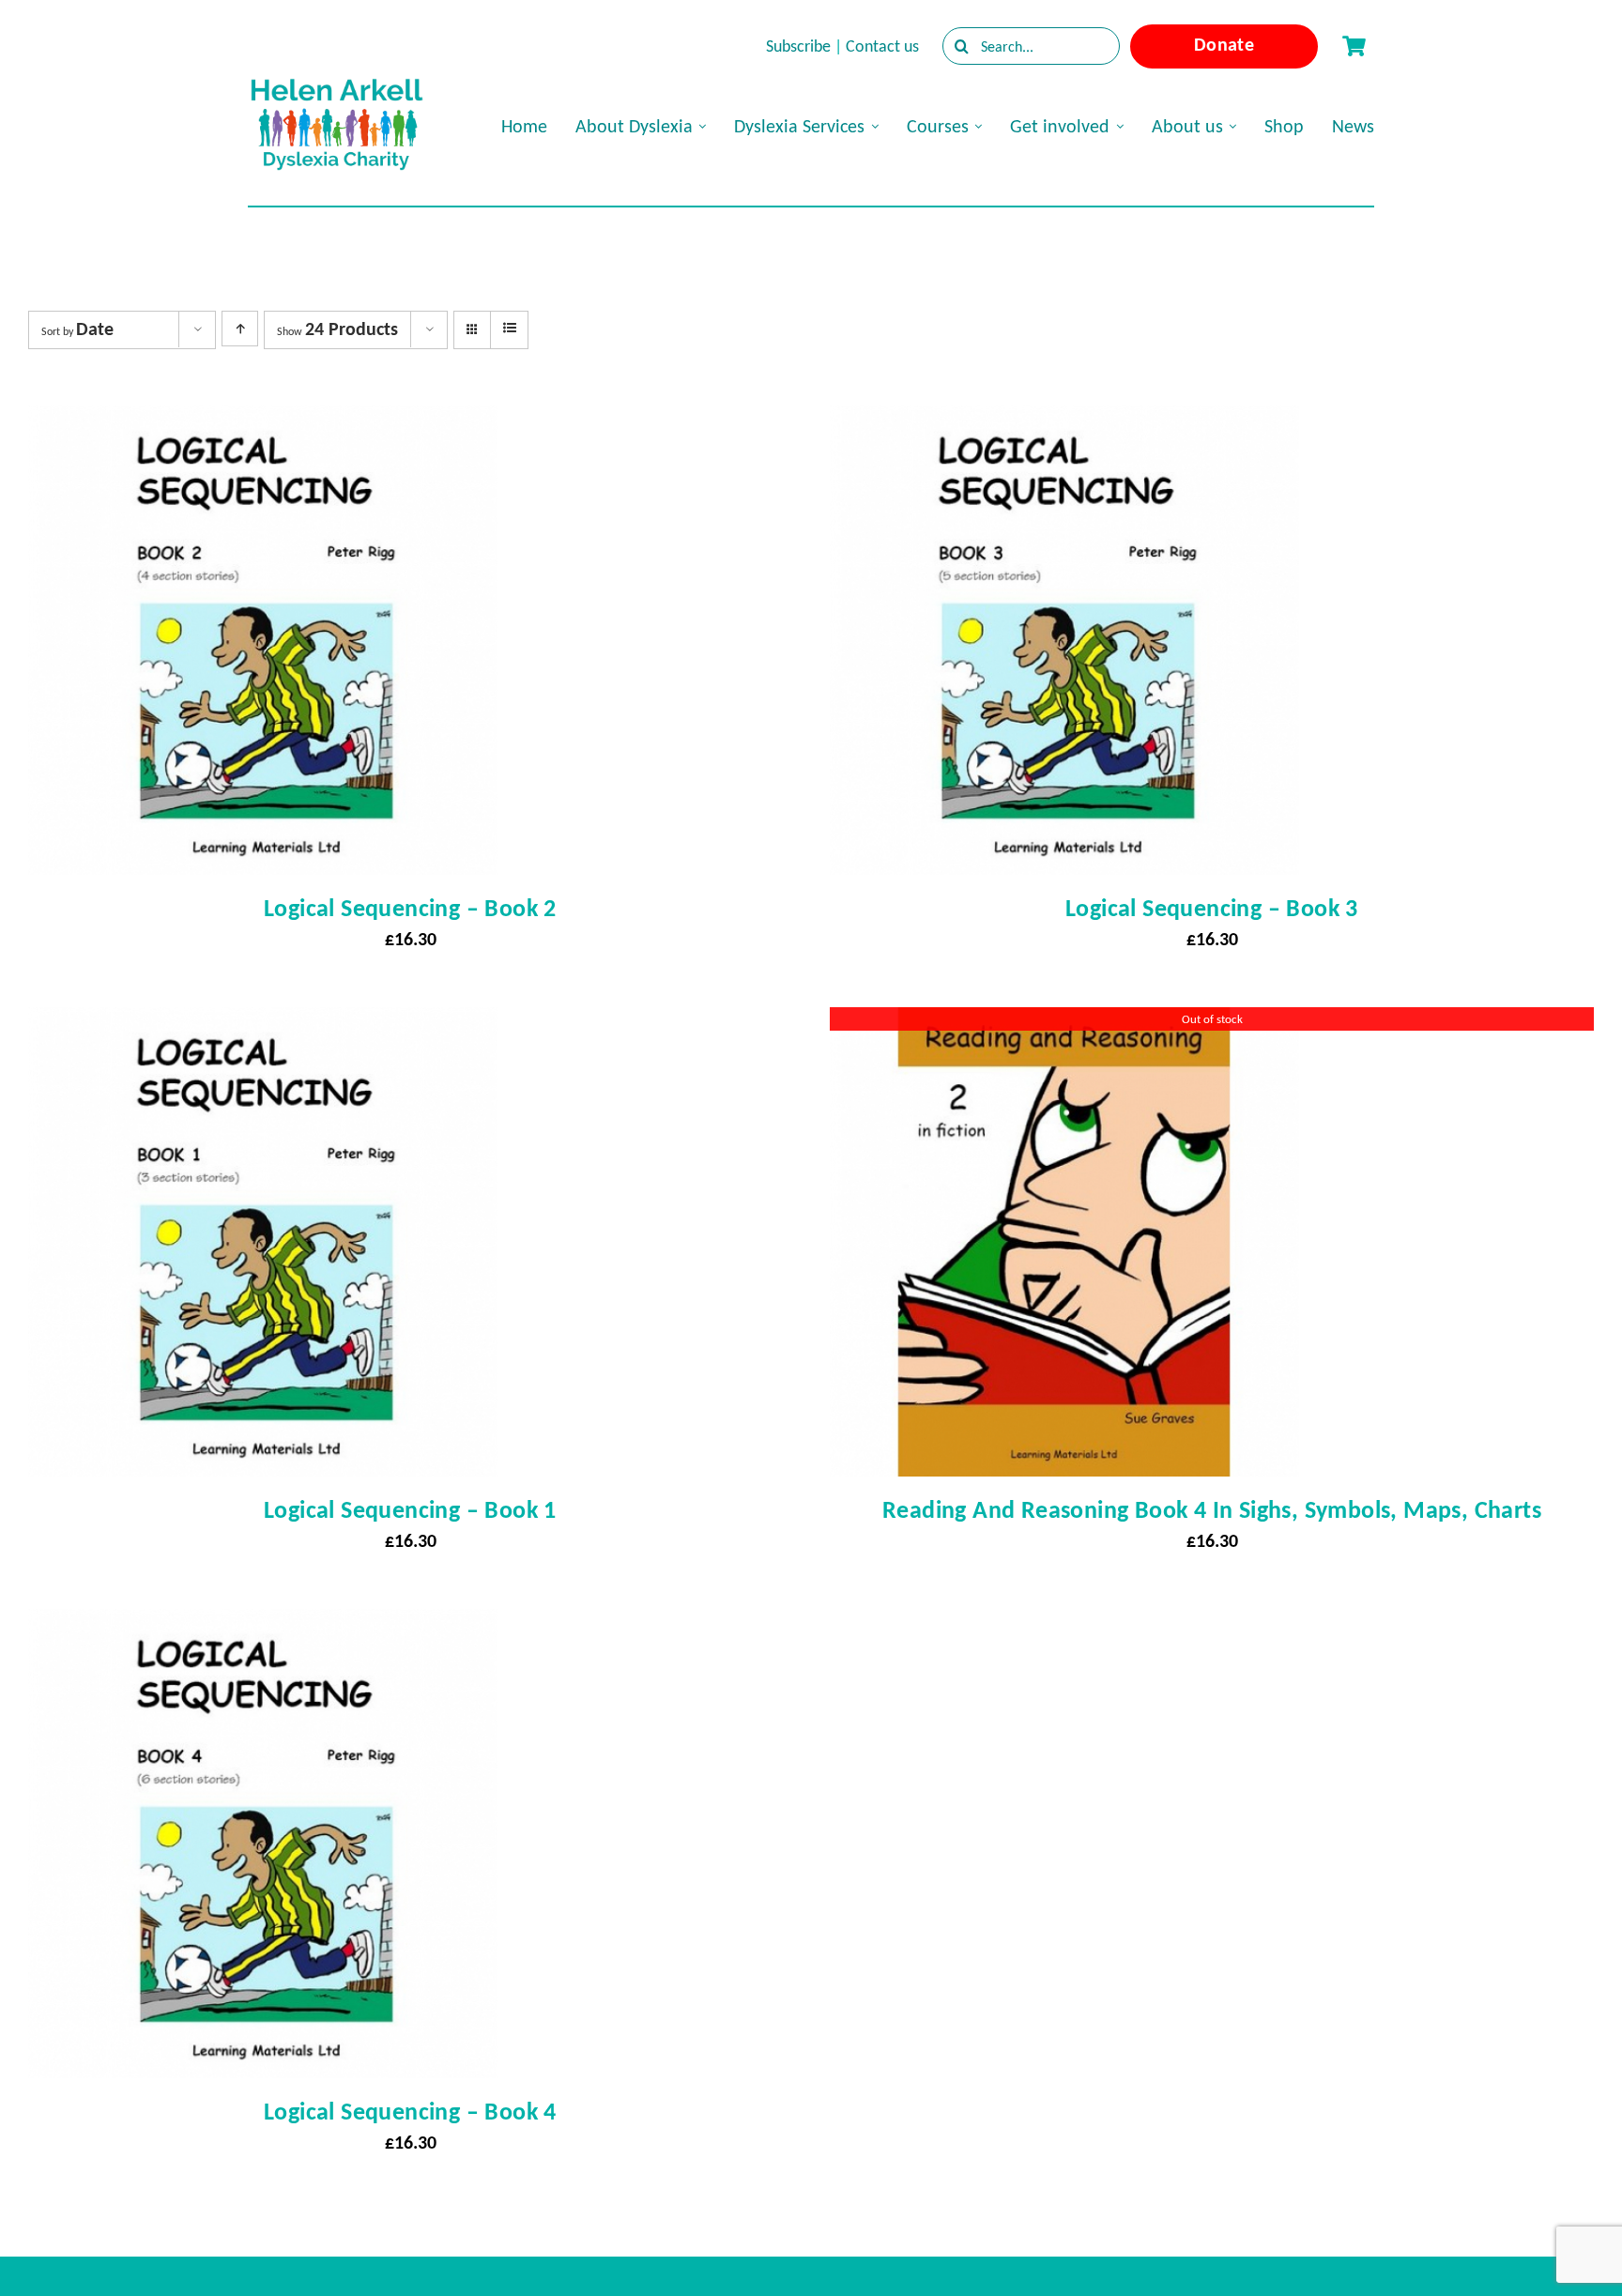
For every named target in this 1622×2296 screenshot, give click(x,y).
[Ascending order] (240, 329)
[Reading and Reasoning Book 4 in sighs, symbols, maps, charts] (1064, 1024)
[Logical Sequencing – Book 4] (263, 1626)
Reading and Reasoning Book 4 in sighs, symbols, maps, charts (1212, 1509)
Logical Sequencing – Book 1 (410, 1509)
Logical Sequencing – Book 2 (410, 908)
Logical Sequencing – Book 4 (410, 2111)
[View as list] (509, 329)
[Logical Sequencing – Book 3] (1064, 422)
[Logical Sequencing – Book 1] (263, 1024)
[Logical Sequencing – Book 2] (263, 422)
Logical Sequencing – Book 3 (1212, 908)
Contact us (882, 46)
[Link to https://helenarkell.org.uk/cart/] (1354, 46)
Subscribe (798, 46)
